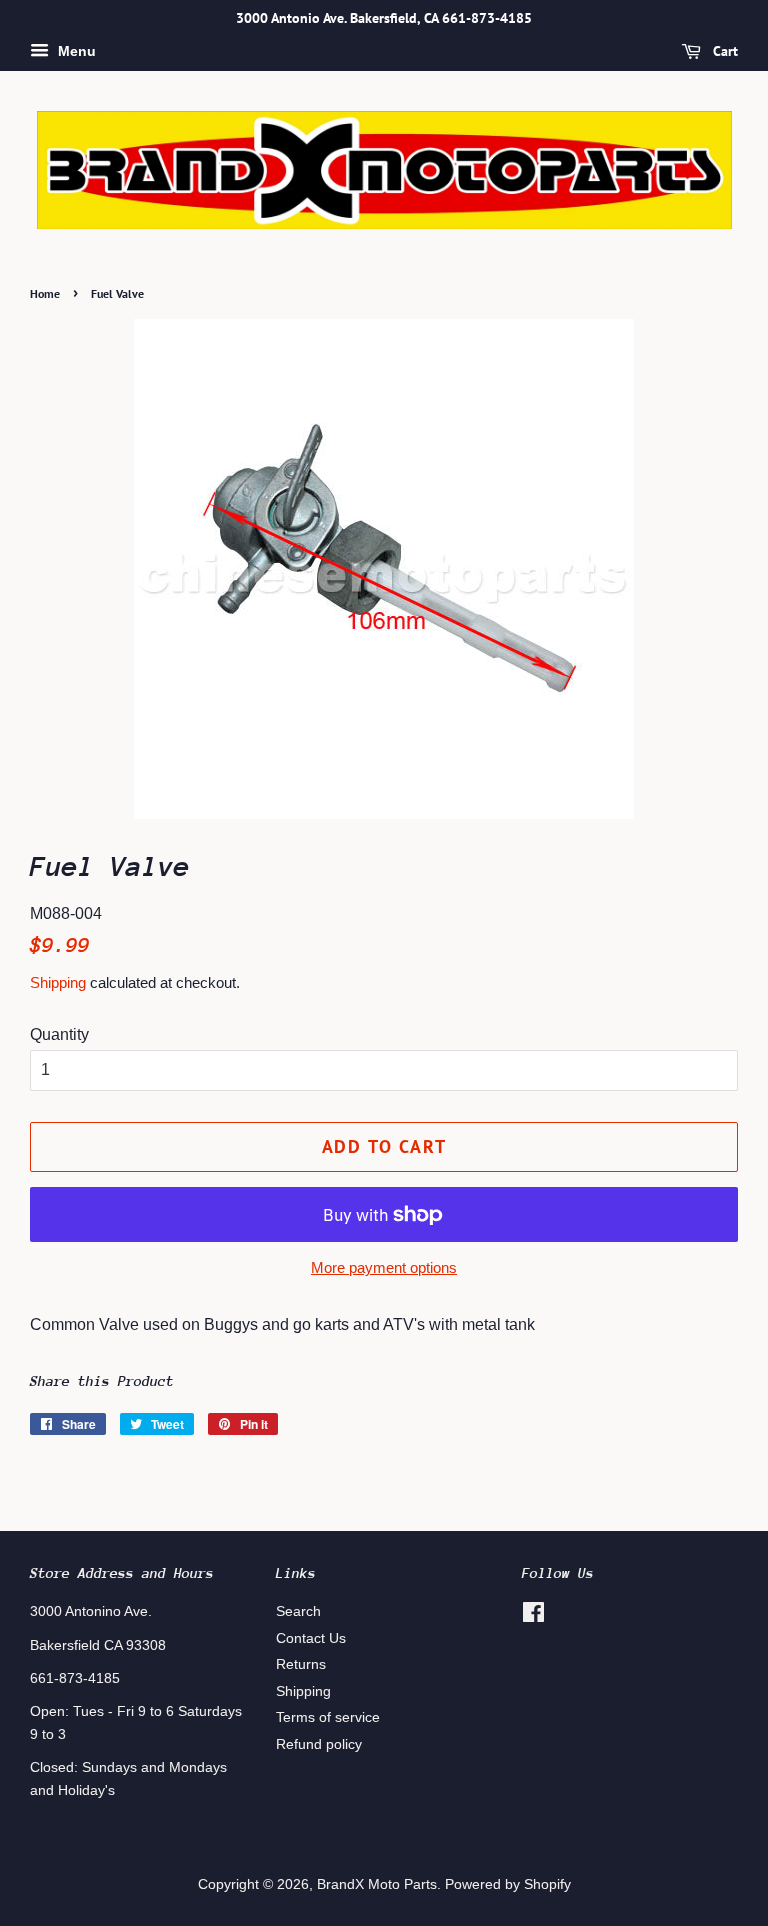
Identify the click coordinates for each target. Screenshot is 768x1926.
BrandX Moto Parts (377, 1884)
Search (298, 1611)
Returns (301, 1664)
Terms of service (328, 1717)
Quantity (59, 1034)
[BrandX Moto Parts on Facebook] (533, 1616)
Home (45, 293)
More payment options (384, 1267)
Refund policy (319, 1744)
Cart (723, 51)
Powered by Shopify (508, 1884)
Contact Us (311, 1638)
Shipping (58, 982)
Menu (75, 51)
